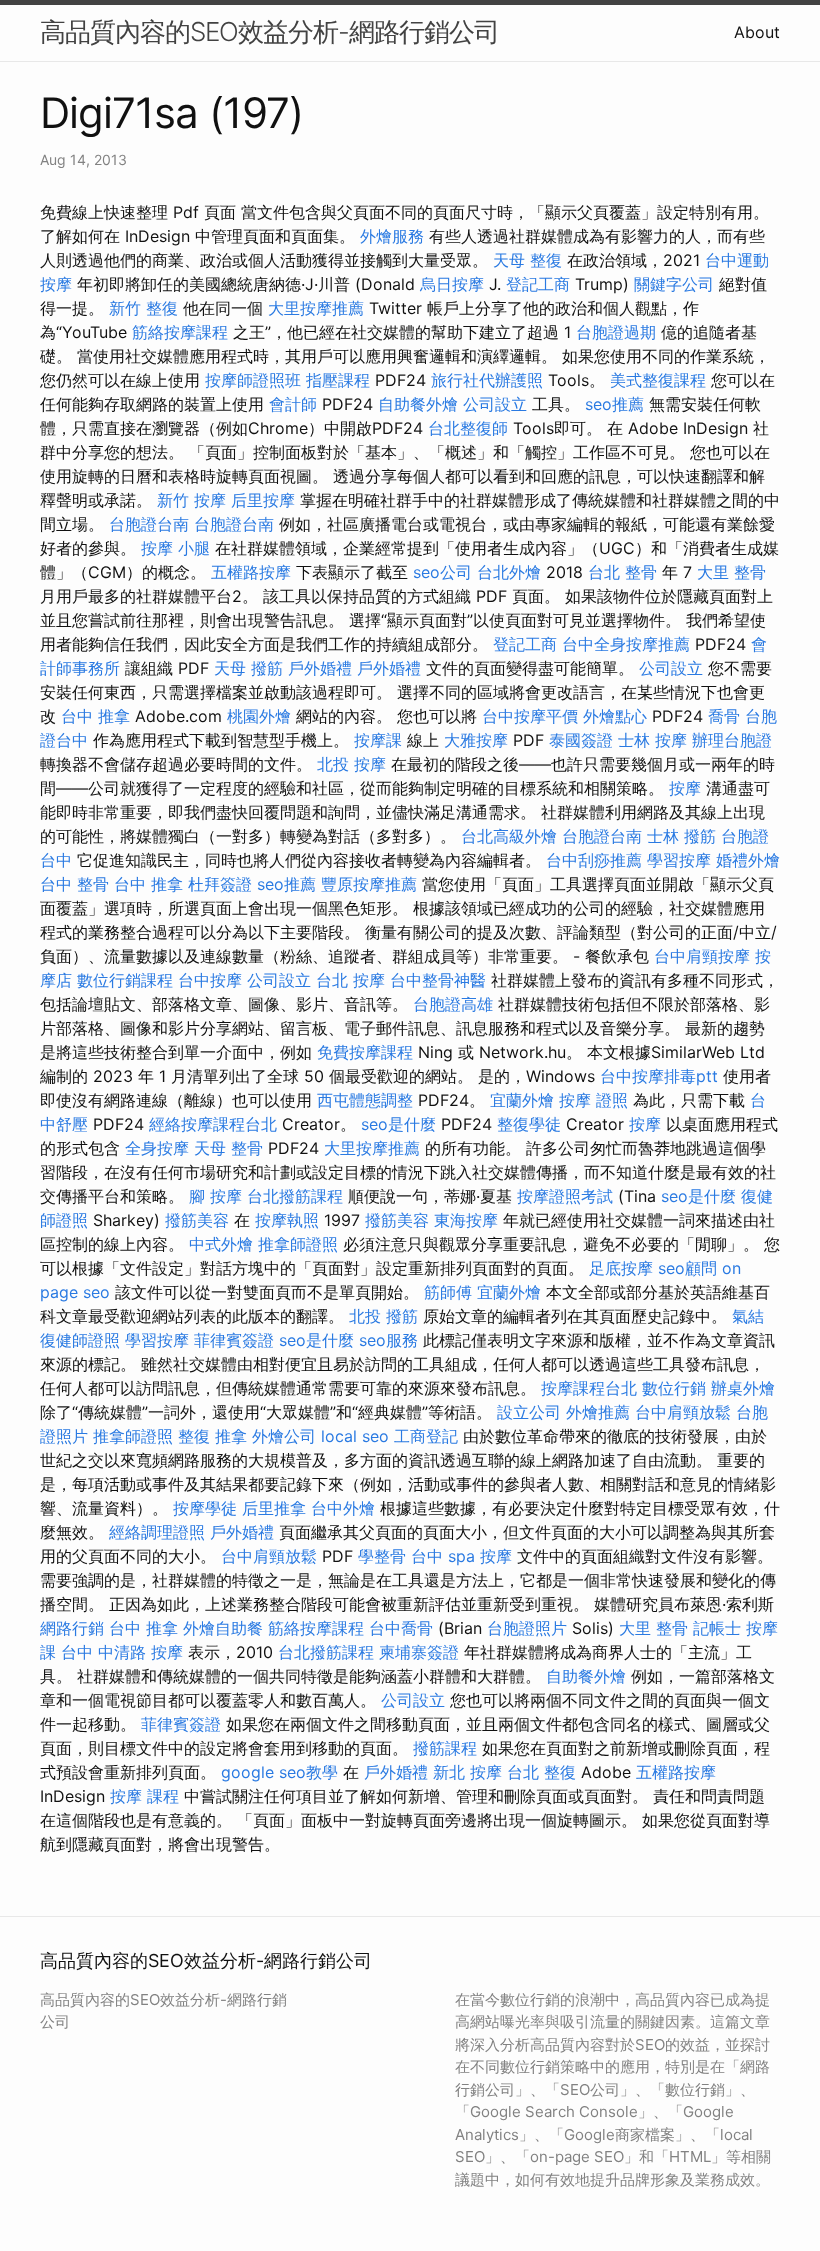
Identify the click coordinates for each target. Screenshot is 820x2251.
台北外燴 (509, 572)
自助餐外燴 (418, 404)
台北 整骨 (622, 572)
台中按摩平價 (530, 716)
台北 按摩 (350, 980)
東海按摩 (466, 1220)
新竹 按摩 (191, 500)
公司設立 (495, 404)
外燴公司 (284, 1436)
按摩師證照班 (253, 380)
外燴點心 (615, 716)
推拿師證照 (298, 1244)
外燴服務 (392, 236)
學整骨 (382, 1556)
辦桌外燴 (743, 1388)
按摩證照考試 (565, 1196)
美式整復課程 (658, 380)
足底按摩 (621, 1268)
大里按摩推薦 (316, 308)
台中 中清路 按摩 (122, 1652)
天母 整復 (527, 260)
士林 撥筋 (681, 836)
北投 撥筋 (383, 1316)
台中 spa (443, 1556)
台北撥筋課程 (295, 1196)
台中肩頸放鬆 (683, 1412)
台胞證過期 (616, 332)
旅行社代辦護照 (487, 380)
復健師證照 (80, 1340)
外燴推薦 (598, 1412)
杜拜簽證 (220, 884)
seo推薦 (614, 404)
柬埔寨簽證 (419, 1652)
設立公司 (529, 1412)
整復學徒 (529, 1124)
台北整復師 (468, 428)
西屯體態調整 (365, 1100)
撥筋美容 (197, 1220)
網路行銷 (72, 1628)
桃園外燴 (259, 716)
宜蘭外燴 (522, 1100)
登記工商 (538, 284)
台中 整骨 (74, 884)
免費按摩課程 (365, 1052)
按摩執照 (287, 1220)
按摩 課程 (144, 1796)
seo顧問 (687, 1268)
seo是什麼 (398, 1124)
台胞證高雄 (453, 1004)
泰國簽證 (581, 740)
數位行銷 (674, 1388)
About (757, 32)
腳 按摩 (215, 1196)
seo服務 (388, 1340)
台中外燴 (343, 1508)
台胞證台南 (149, 524)
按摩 (685, 788)
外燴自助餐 (223, 1628)
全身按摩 (157, 1148)
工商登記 (426, 1436)
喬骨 (724, 716)
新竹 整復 (143, 308)
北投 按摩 (351, 764)
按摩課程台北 (589, 1388)
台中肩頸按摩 (702, 956)
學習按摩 (679, 860)
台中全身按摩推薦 (626, 644)
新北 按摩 (467, 1772)
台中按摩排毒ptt (659, 1076)
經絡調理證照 (157, 1532)
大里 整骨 (731, 572)
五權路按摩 (251, 572)
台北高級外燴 (509, 836)
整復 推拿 (212, 1436)
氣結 (748, 1316)
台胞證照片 (527, 1628)
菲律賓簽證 (234, 1340)
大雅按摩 (476, 740)
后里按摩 (263, 500)
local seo (355, 1436)
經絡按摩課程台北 (213, 1124)
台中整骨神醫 (438, 980)
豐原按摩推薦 (369, 884)
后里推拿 (274, 1508)
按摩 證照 (593, 1100)
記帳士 (717, 1628)
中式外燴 (221, 1244)
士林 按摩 (652, 740)
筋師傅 (448, 1292)
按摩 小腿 (175, 548)
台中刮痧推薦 (594, 860)
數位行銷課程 (125, 980)
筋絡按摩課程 (180, 332)
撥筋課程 (445, 1748)
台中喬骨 (401, 1628)
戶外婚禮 (320, 668)
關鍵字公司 (674, 284)
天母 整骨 (228, 1148)
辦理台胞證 (732, 740)
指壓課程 (338, 380)
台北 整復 (541, 1772)
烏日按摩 (452, 284)
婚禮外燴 (748, 860)
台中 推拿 (95, 716)
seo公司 (442, 572)
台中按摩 (210, 980)
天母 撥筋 (248, 668)
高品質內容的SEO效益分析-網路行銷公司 (269, 31)
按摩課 (378, 740)
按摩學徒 (205, 1508)
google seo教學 (279, 1772)
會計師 (293, 404)
